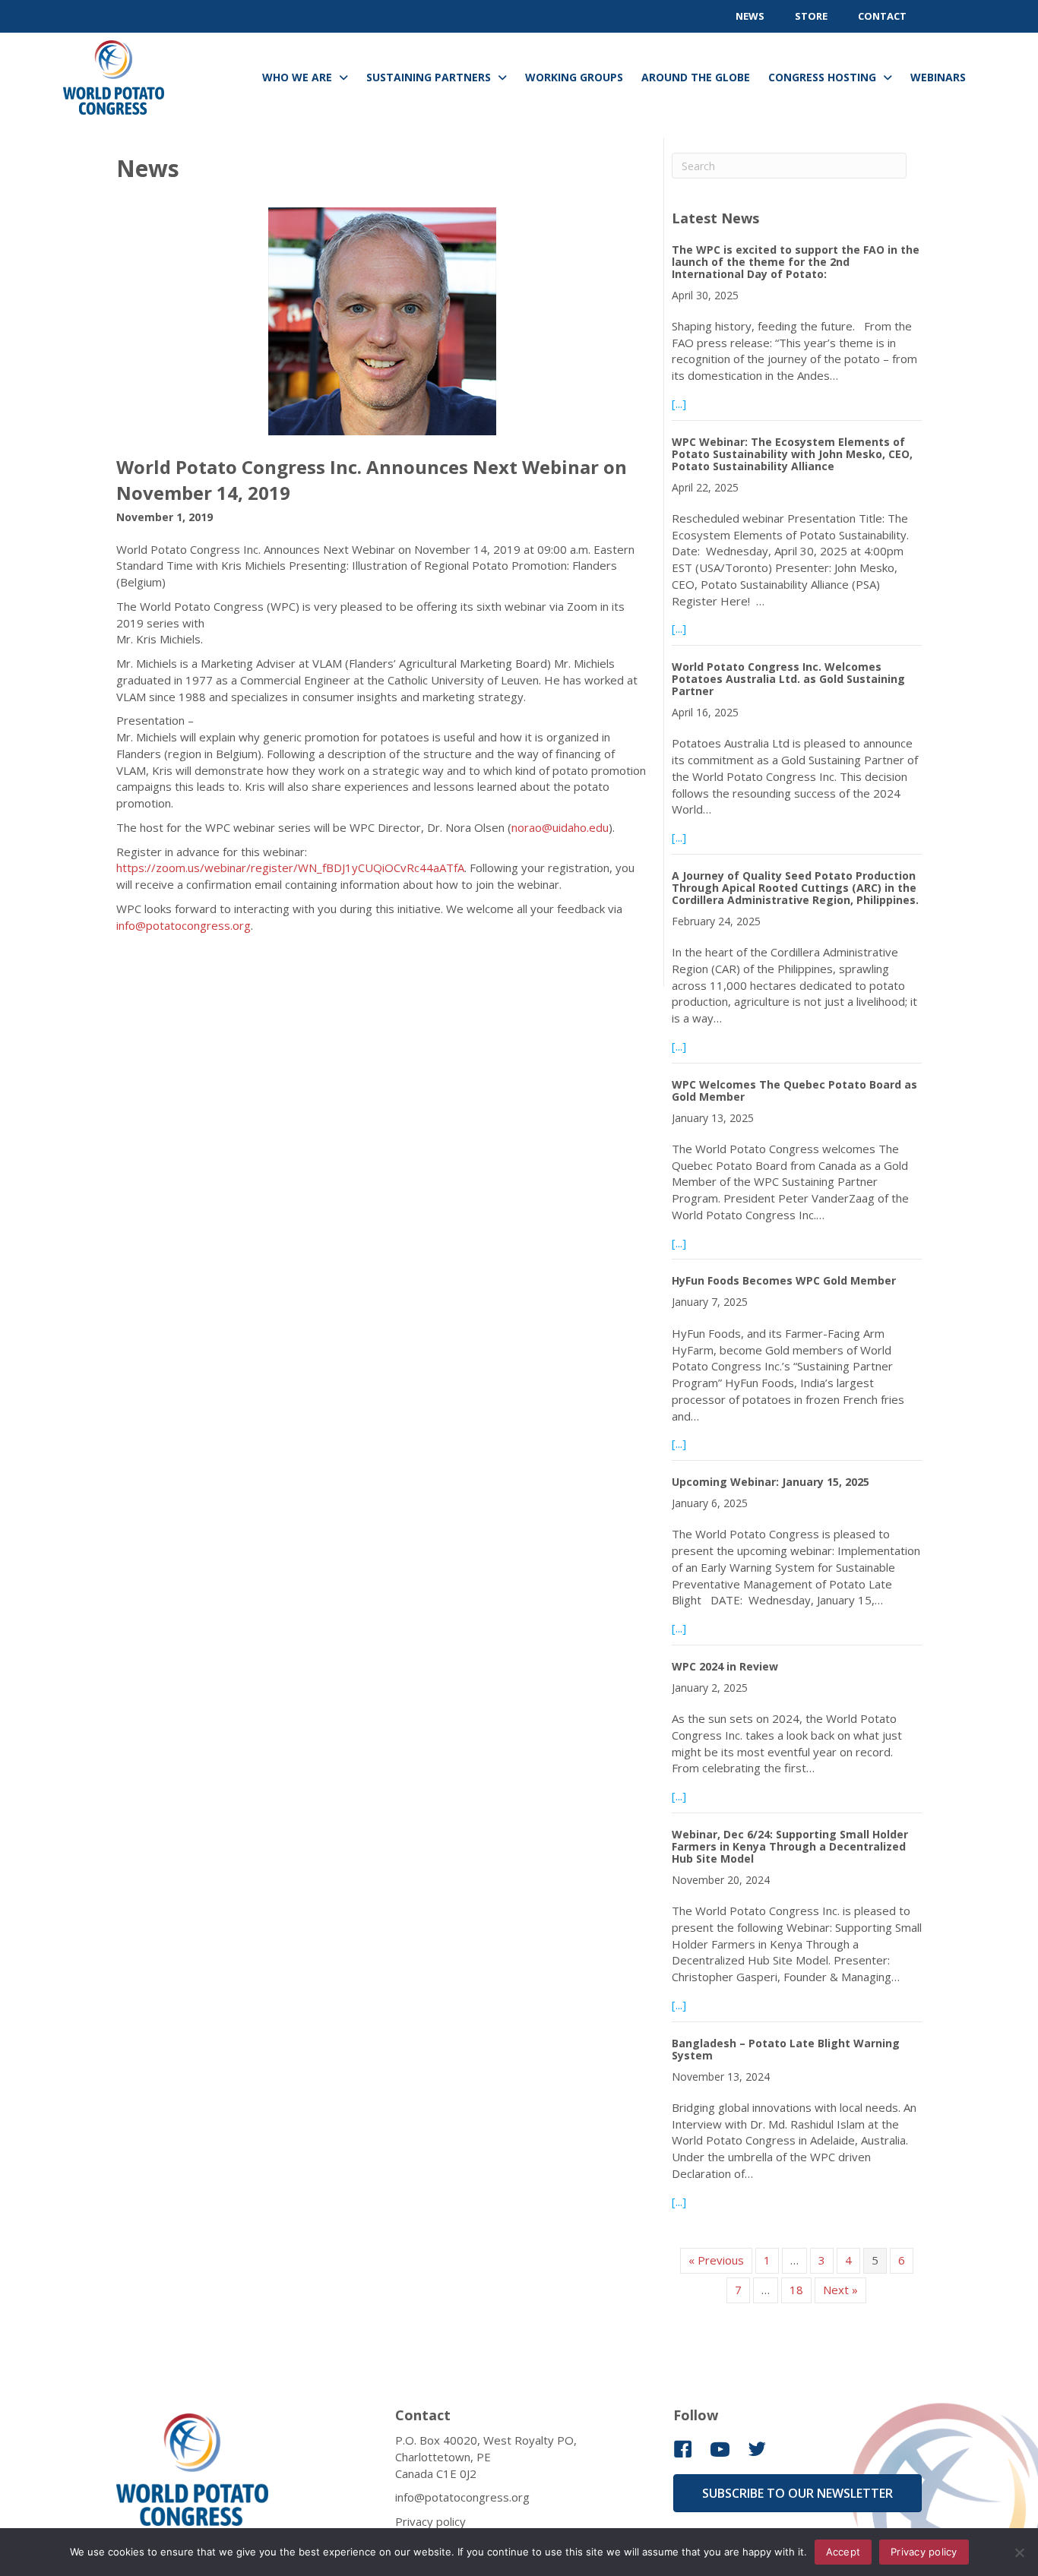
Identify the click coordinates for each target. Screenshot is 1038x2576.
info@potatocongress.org (184, 925)
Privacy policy (430, 2521)
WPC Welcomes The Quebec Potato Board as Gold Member (794, 1090)
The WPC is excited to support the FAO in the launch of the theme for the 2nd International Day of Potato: (796, 262)
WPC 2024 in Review (725, 1666)
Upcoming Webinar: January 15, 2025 (771, 1482)
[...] (679, 403)
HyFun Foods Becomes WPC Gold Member (784, 1280)
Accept (843, 2552)
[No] (1019, 2552)
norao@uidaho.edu (560, 827)
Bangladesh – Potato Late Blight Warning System (786, 2049)
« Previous (716, 2260)
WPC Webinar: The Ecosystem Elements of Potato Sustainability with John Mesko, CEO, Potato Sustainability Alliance (792, 454)
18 (796, 2290)
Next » (840, 2290)
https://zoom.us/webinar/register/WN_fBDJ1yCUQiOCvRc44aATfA (290, 868)
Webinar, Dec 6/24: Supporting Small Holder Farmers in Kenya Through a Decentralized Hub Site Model (790, 1846)
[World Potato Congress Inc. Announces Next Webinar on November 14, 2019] (382, 330)
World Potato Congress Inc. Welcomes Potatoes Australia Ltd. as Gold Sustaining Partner (788, 679)
